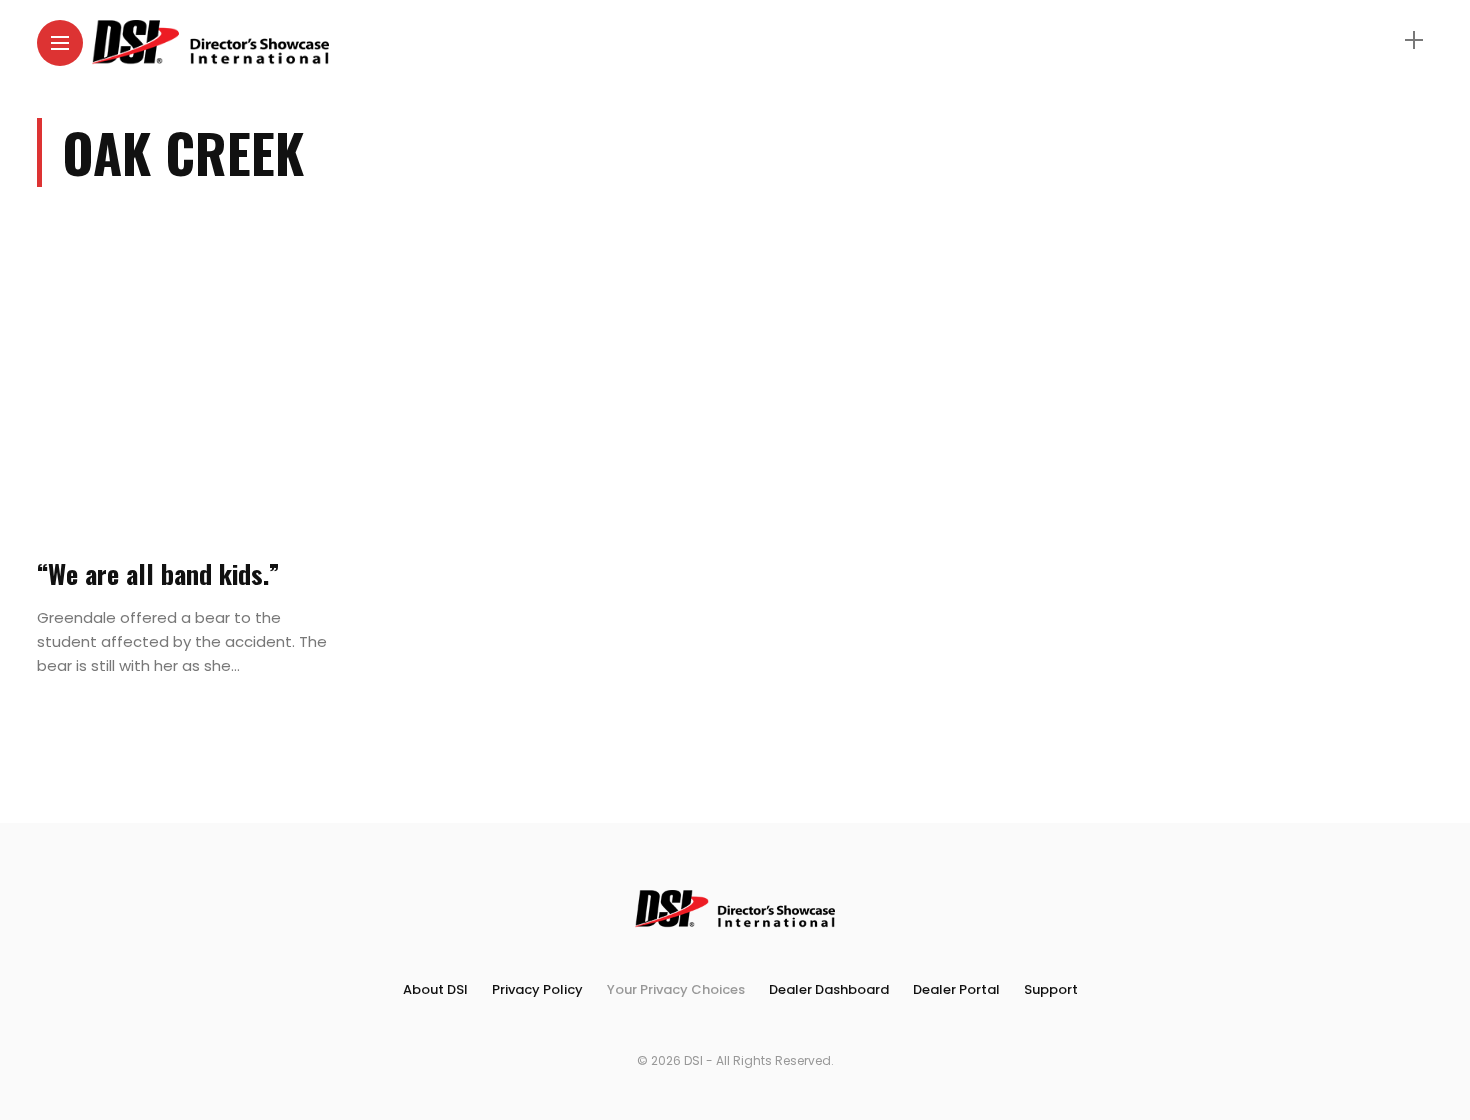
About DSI (435, 989)
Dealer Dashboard (829, 989)
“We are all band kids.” (158, 573)
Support (1051, 989)
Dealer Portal (956, 989)
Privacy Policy (537, 989)
